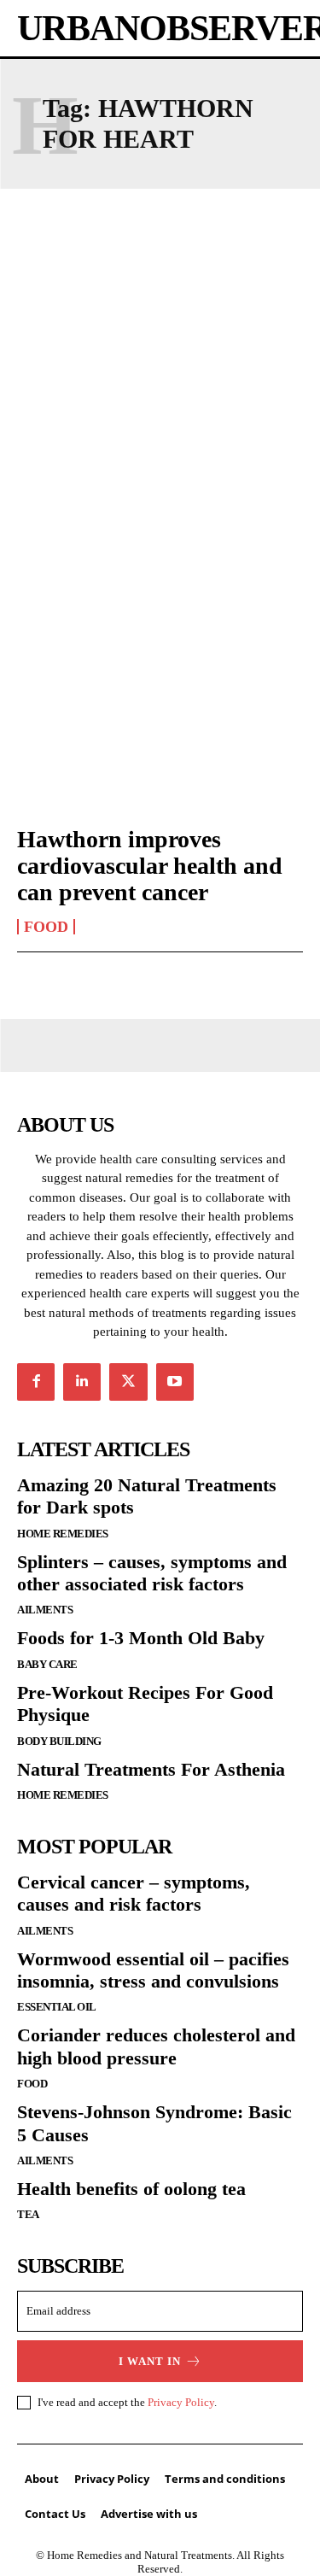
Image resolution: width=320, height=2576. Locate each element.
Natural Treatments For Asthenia (151, 1769)
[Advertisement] (160, 392)
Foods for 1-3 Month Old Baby (141, 1638)
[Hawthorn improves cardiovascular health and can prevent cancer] (160, 724)
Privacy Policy (181, 2402)
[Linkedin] (82, 1382)
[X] (128, 1382)
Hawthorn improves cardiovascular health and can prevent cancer (150, 866)
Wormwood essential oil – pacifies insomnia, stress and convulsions (153, 1970)
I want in (150, 2361)
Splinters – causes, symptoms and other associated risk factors (152, 1573)
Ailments (45, 1610)
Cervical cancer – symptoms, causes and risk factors (134, 1893)
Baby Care (47, 1664)
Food (46, 927)
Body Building (59, 1741)
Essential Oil (57, 2007)
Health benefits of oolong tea (131, 2189)
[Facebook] (36, 1382)
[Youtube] (175, 1382)
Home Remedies (63, 1534)
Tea (28, 2214)
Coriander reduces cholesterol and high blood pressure (156, 2046)
